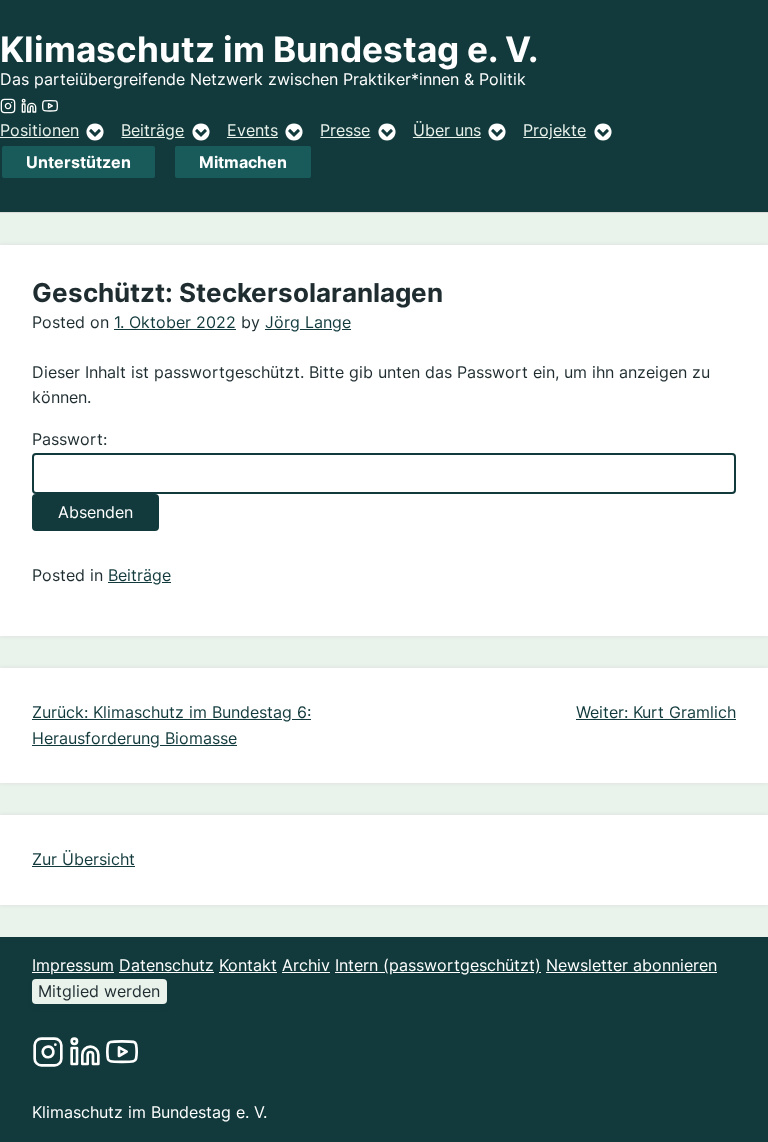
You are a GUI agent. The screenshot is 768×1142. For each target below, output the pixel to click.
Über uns (447, 130)
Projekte (554, 130)
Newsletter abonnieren (631, 965)
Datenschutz (166, 965)
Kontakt (248, 965)
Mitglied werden (99, 991)
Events (252, 130)
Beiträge (152, 130)
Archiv (306, 965)
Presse (345, 130)
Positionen (39, 130)
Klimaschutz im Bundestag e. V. (269, 49)
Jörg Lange (308, 322)
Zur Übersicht (83, 859)
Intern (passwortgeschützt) (438, 965)
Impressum (73, 965)
